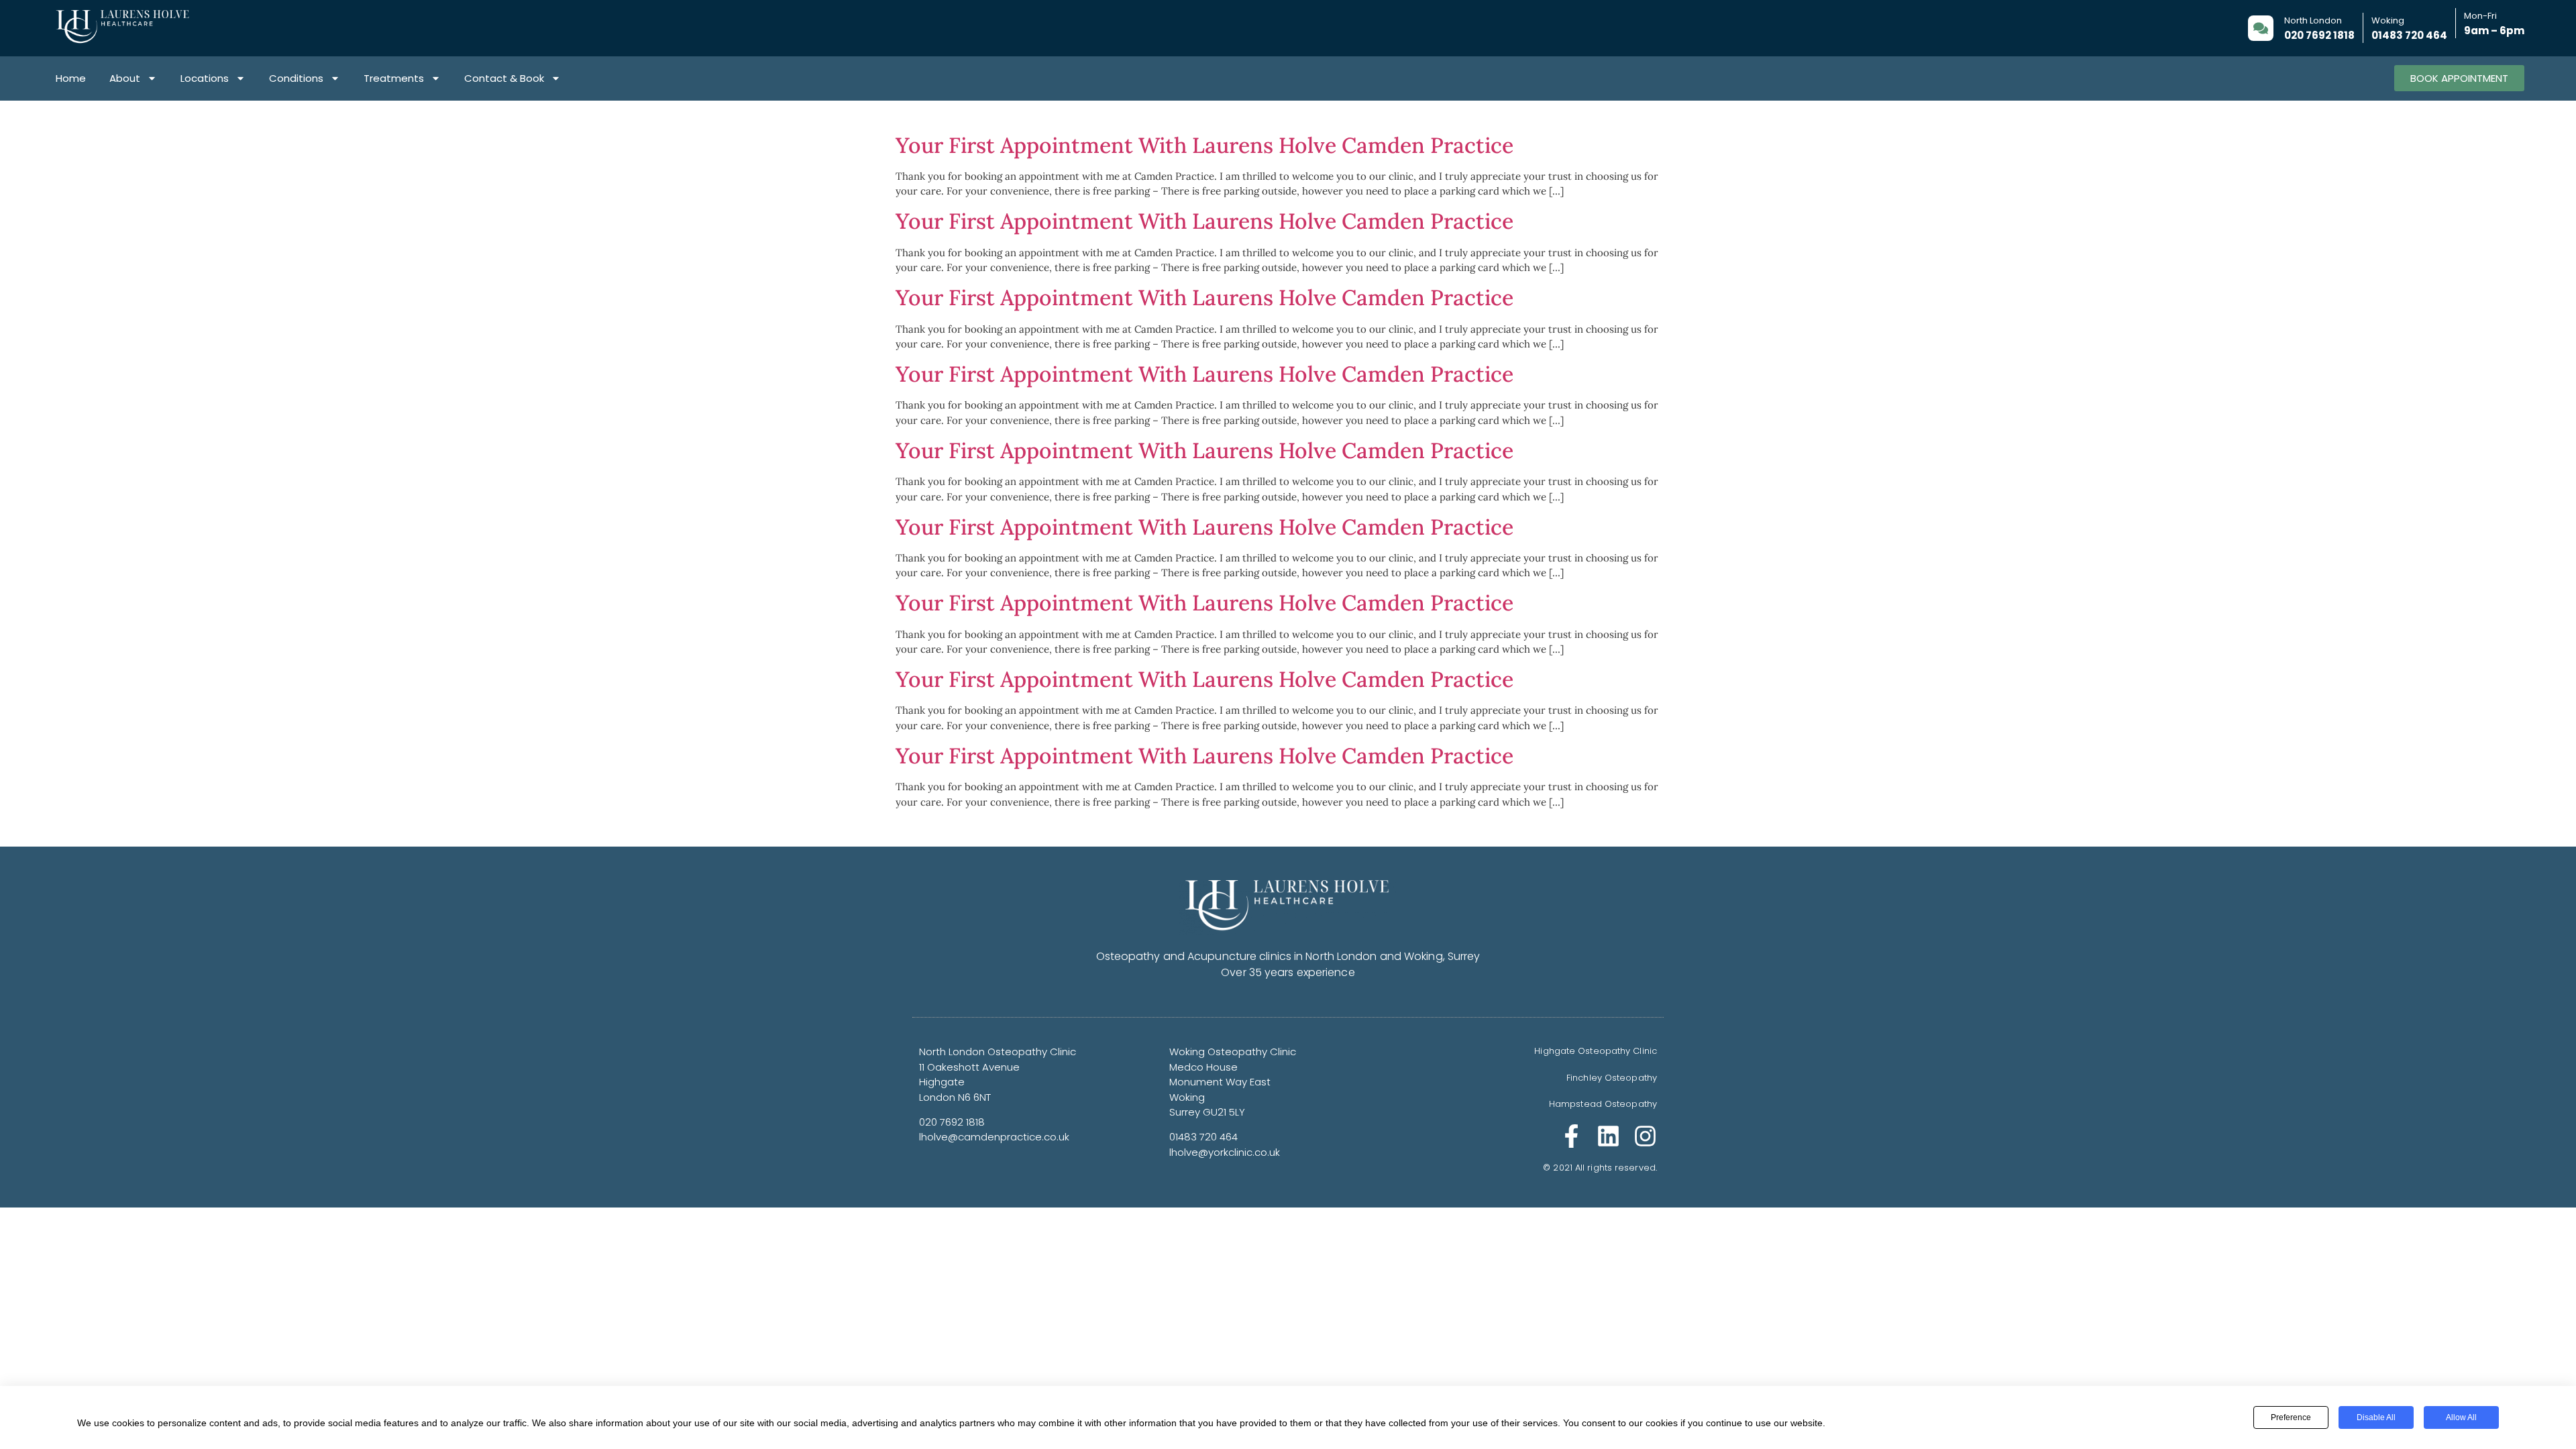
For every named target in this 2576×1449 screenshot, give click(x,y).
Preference (2291, 1417)
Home (71, 78)
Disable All (2376, 1417)
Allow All (2461, 1417)
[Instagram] (1645, 1136)
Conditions (296, 78)
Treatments (394, 78)
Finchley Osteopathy (1612, 1078)
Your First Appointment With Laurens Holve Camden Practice (1204, 145)
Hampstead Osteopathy (1603, 1104)
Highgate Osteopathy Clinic (1596, 1051)
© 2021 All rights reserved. (1600, 1168)
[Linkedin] (1608, 1136)
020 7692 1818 (2319, 35)
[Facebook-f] (1571, 1136)
